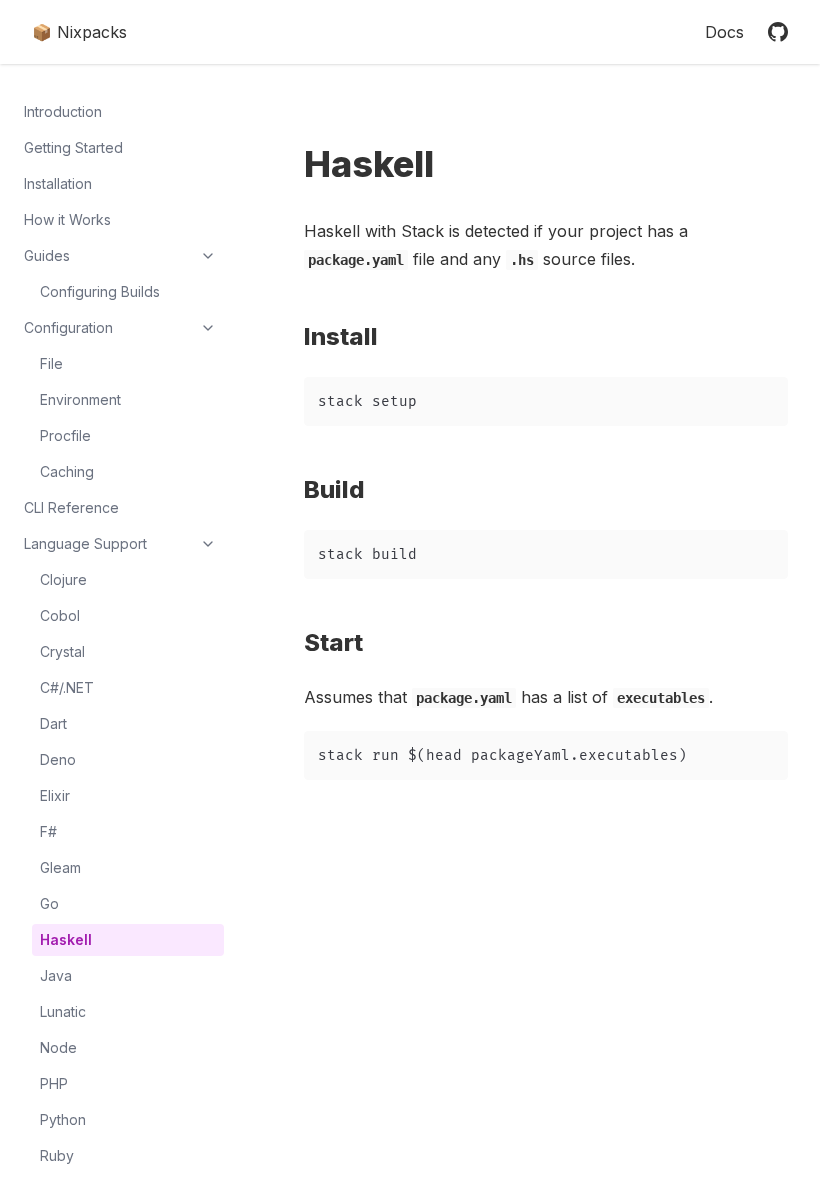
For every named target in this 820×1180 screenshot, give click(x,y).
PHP (54, 1083)
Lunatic (63, 1011)
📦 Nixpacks (79, 32)
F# (48, 831)
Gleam (60, 867)
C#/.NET (67, 687)
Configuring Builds (100, 291)
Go (49, 903)
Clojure (63, 579)
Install (352, 336)
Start (344, 642)
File (51, 363)
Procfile (65, 435)
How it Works (67, 219)
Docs (724, 32)
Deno (58, 759)
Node (58, 1047)
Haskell (66, 939)
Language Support (85, 543)
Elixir (55, 795)
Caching (67, 471)
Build (345, 489)
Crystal (62, 651)
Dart (53, 723)
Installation (58, 183)
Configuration (68, 327)
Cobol (60, 615)
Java (56, 975)
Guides (47, 255)
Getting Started (73, 147)
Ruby (57, 1155)
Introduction (63, 111)
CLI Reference (71, 507)
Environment (80, 399)
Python (63, 1119)
